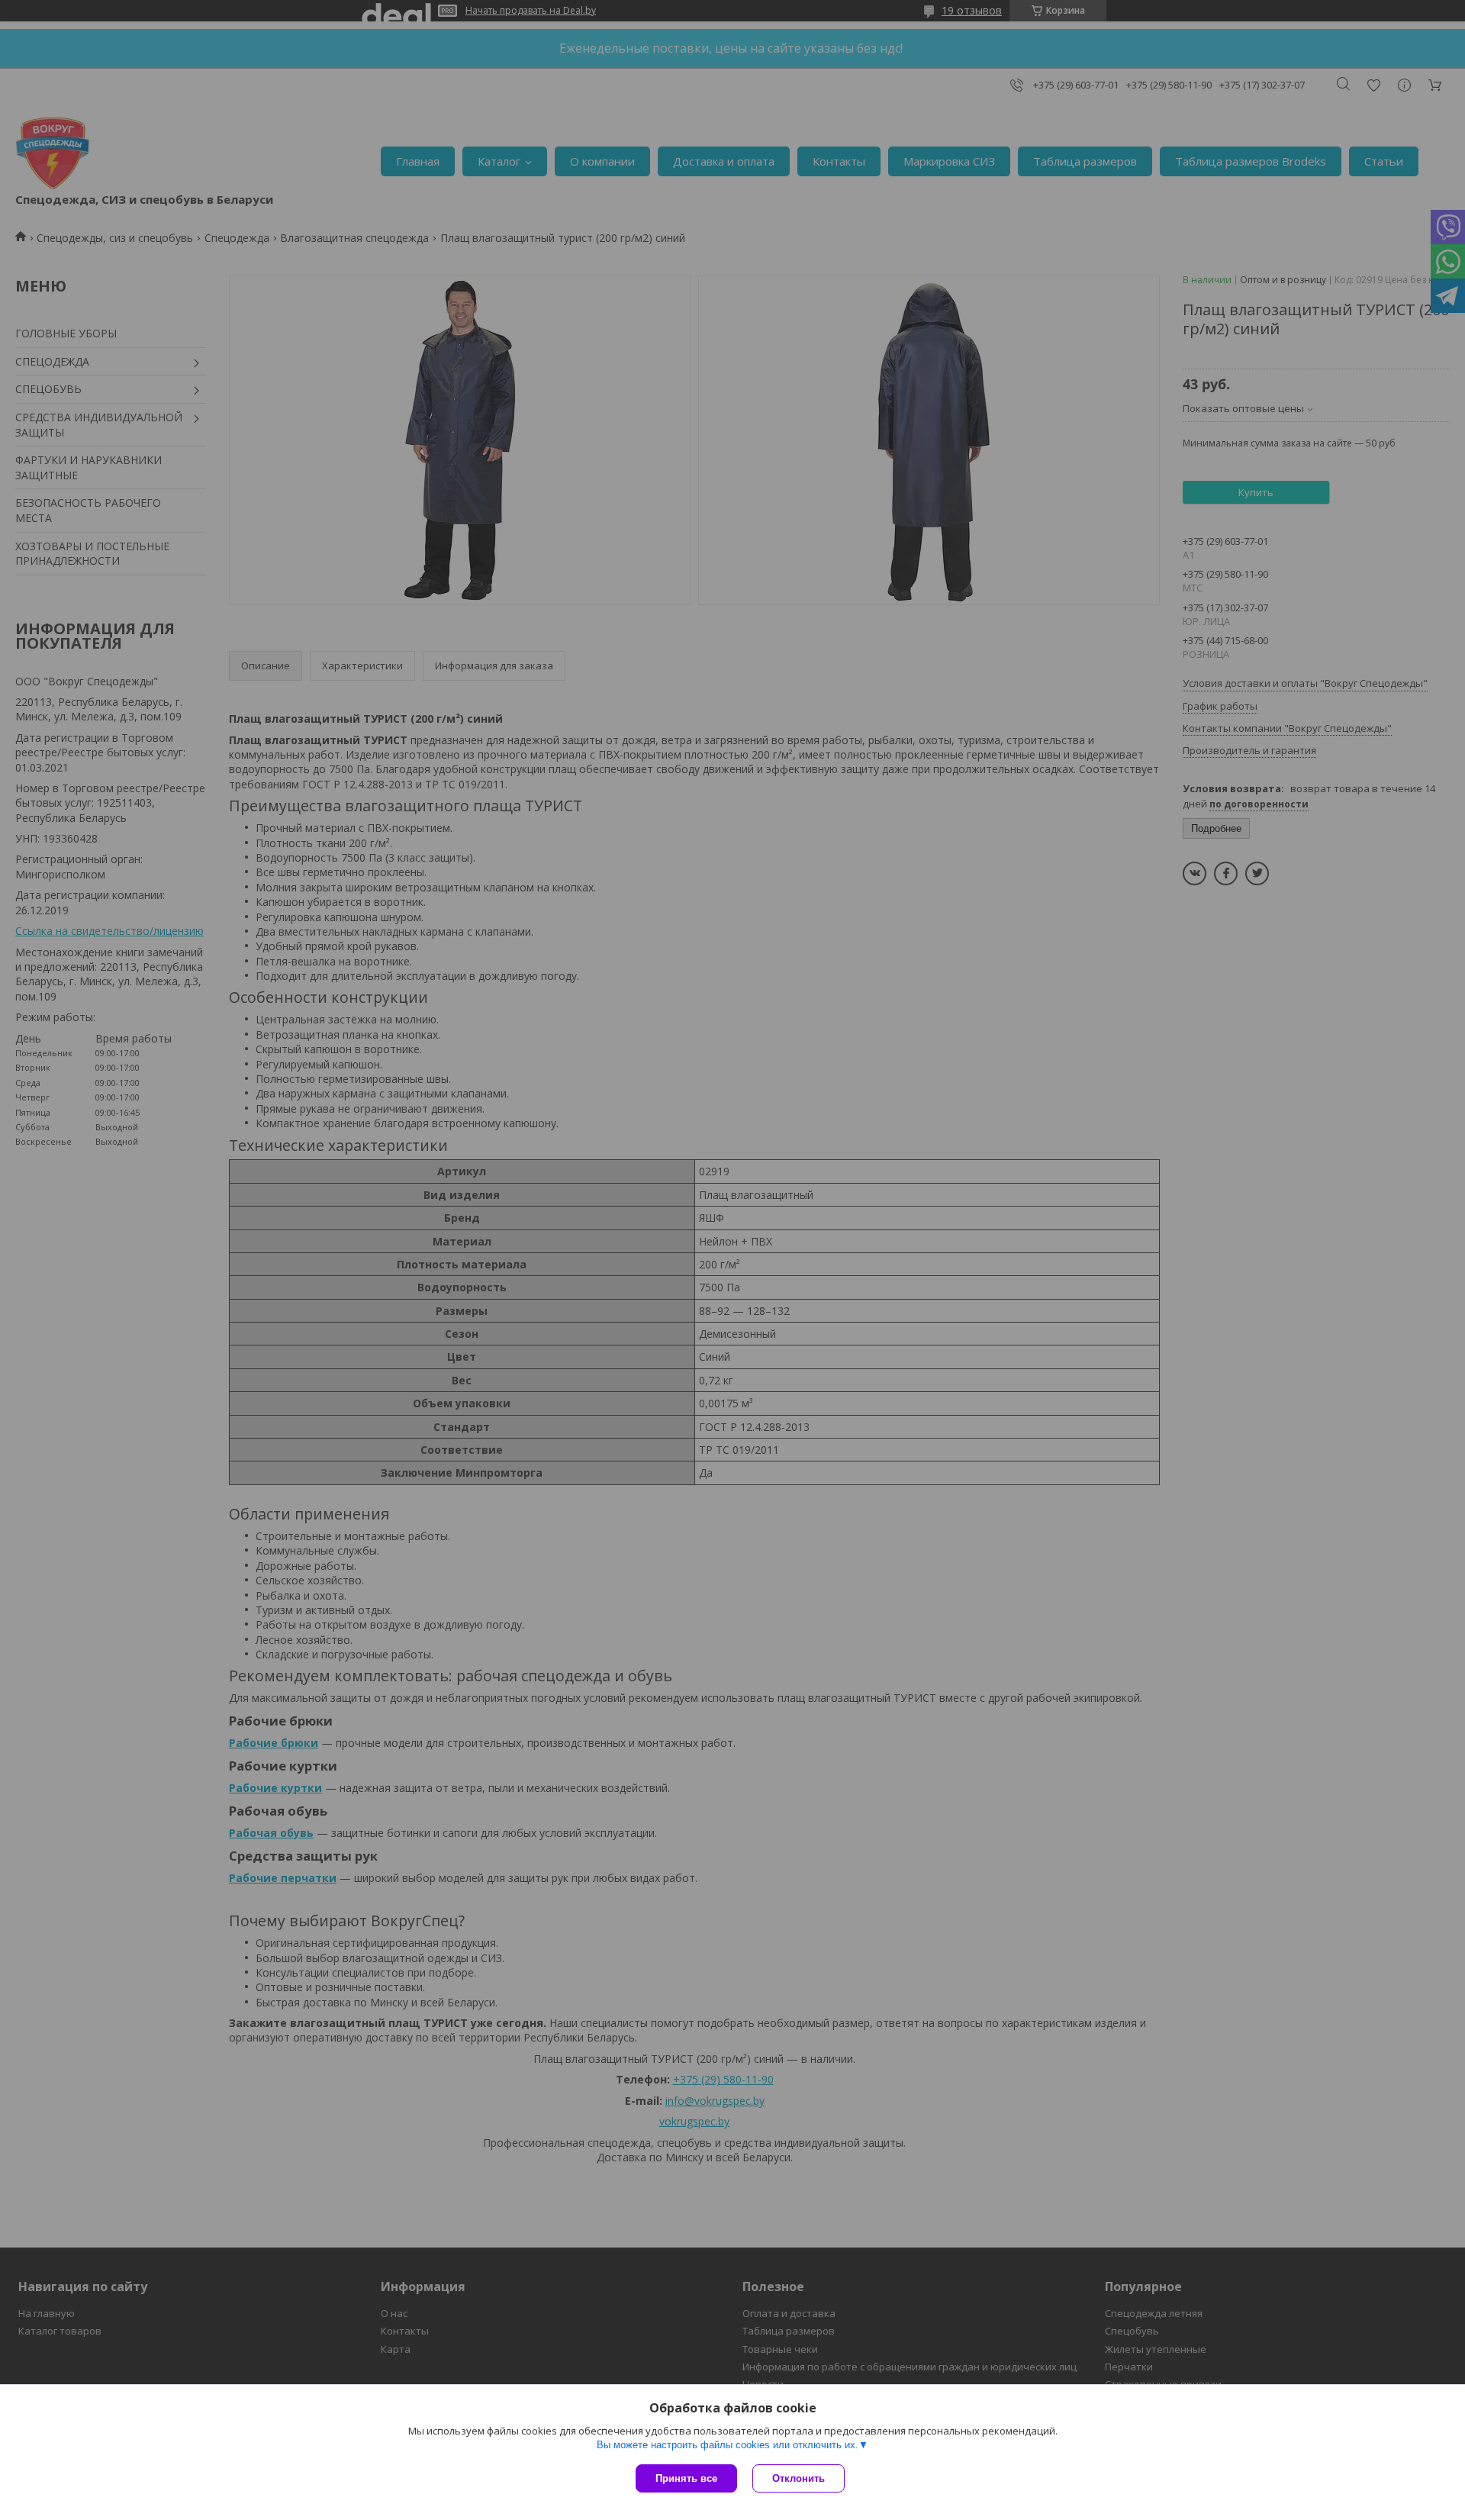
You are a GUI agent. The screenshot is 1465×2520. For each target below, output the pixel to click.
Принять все (686, 2478)
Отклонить (799, 2478)
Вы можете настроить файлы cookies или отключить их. (728, 2445)
